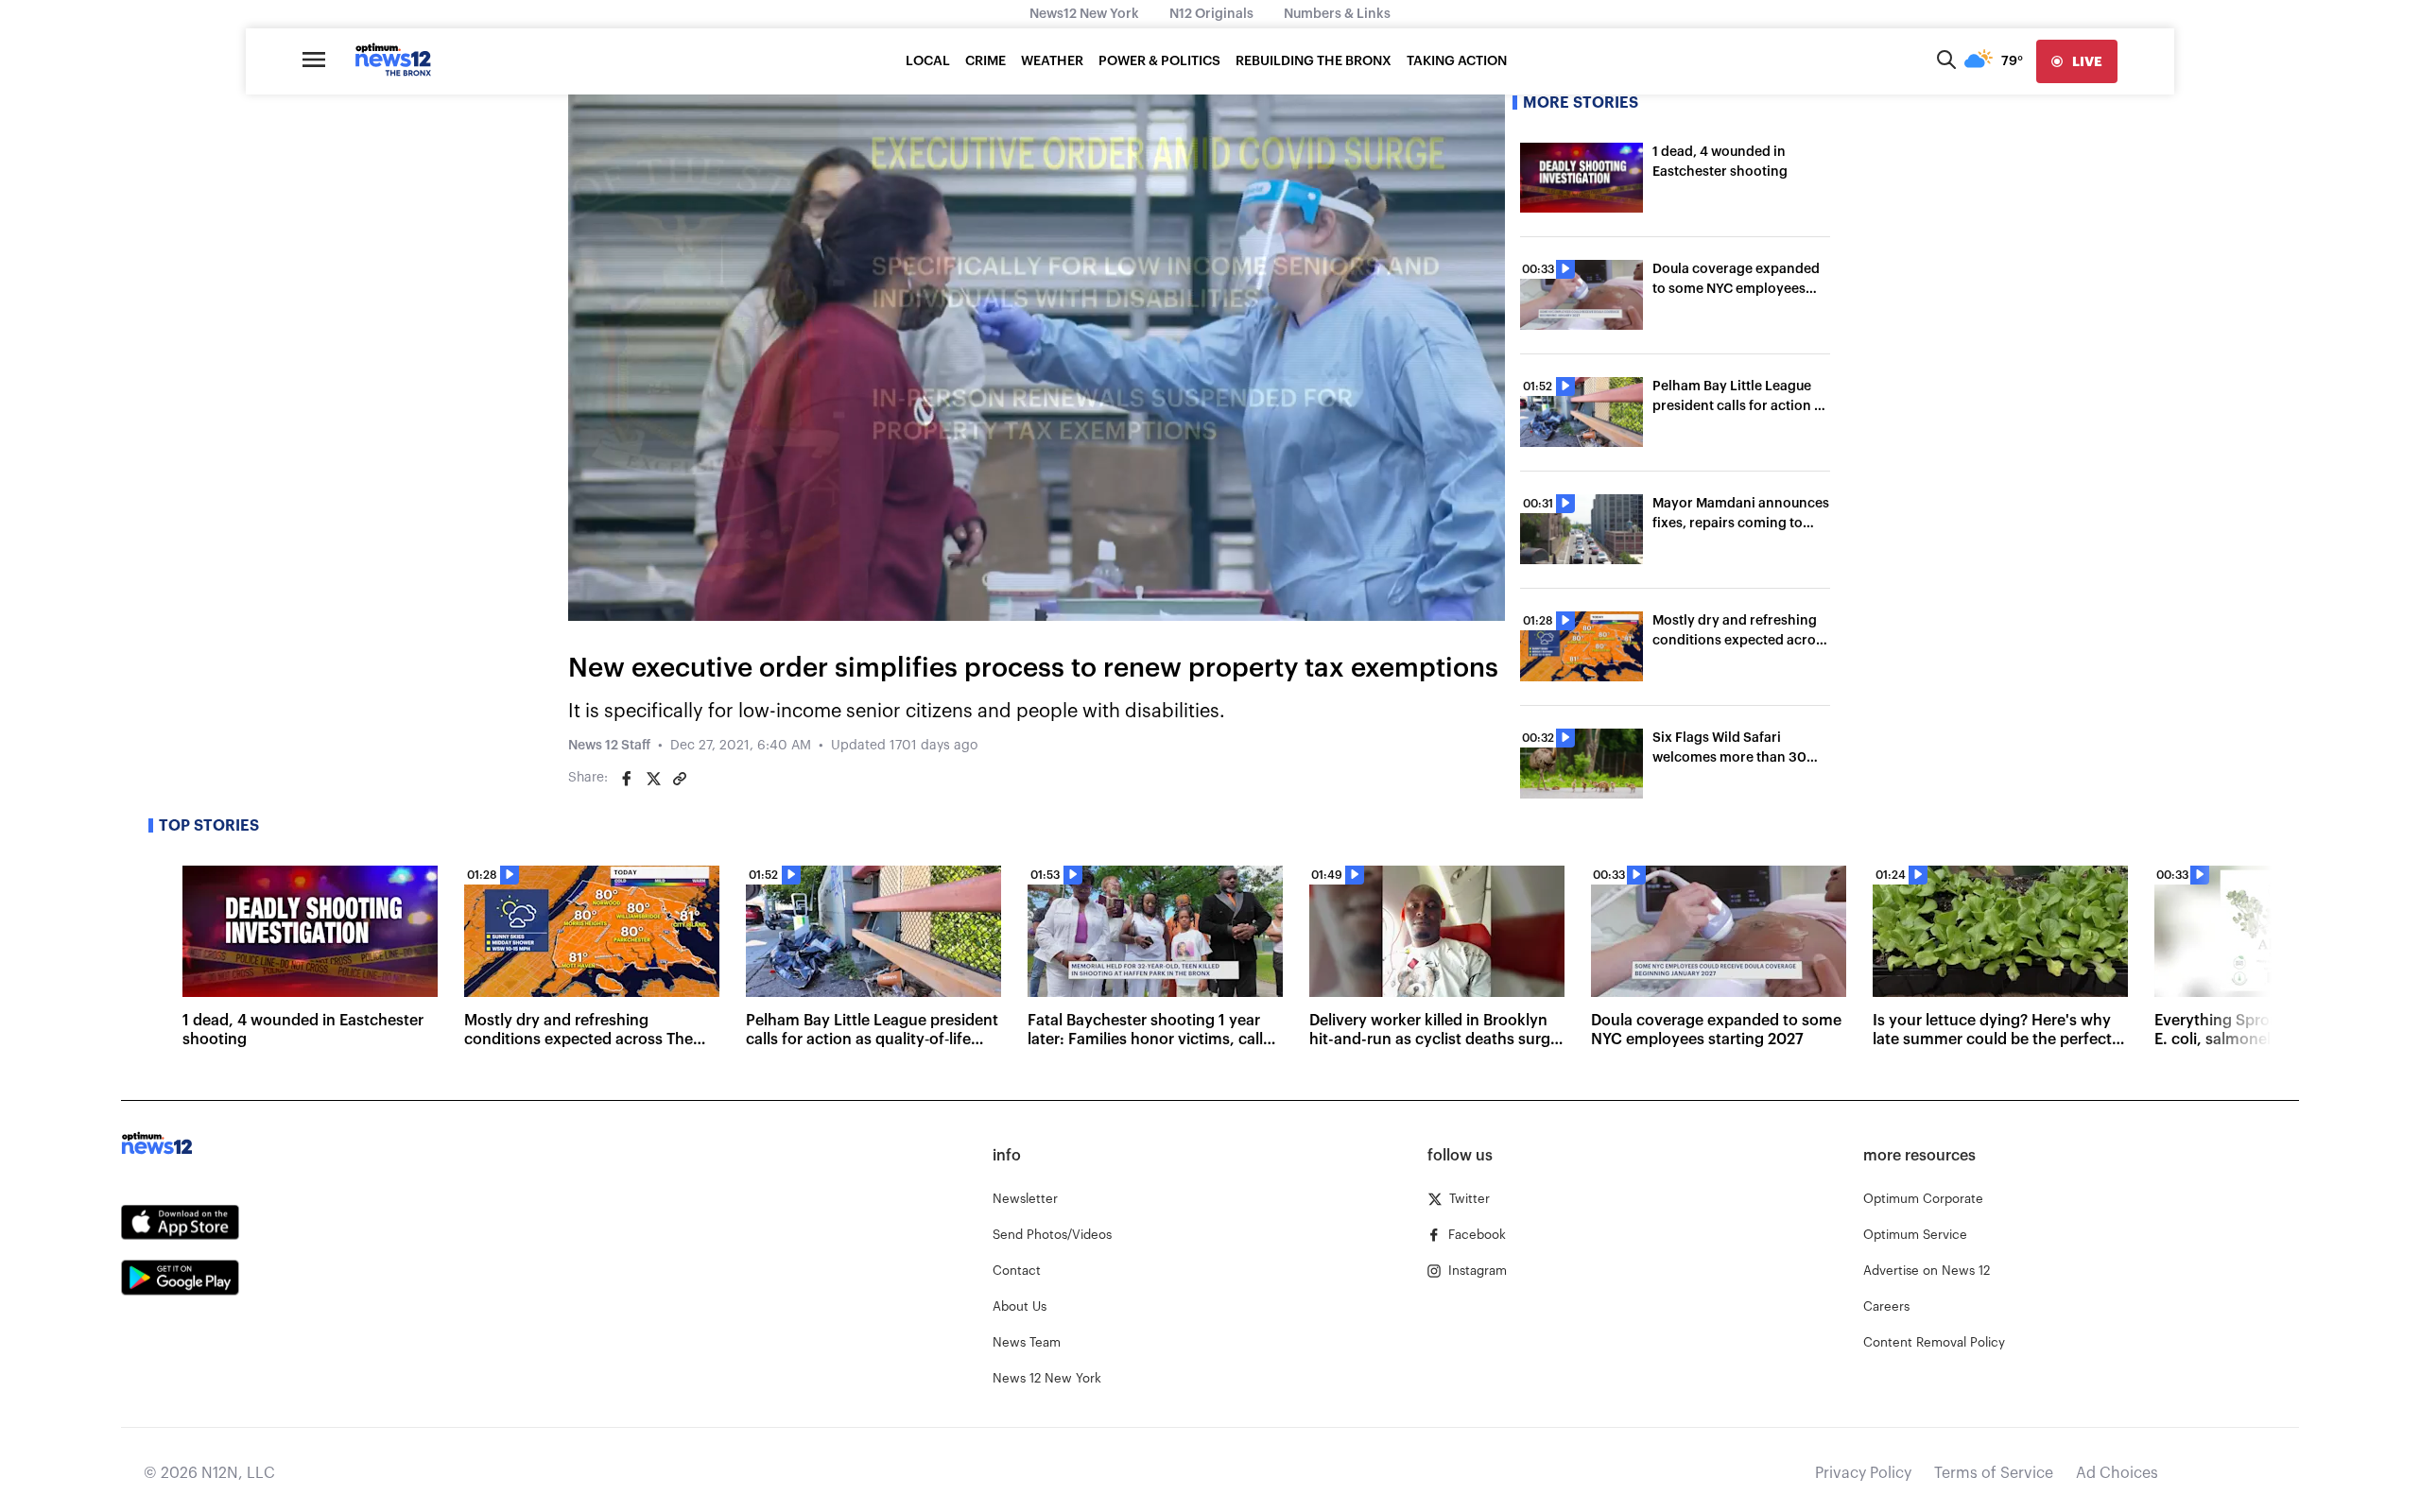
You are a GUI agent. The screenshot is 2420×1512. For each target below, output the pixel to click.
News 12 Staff (609, 746)
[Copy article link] (680, 779)
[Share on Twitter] (653, 779)
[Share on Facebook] (627, 779)
